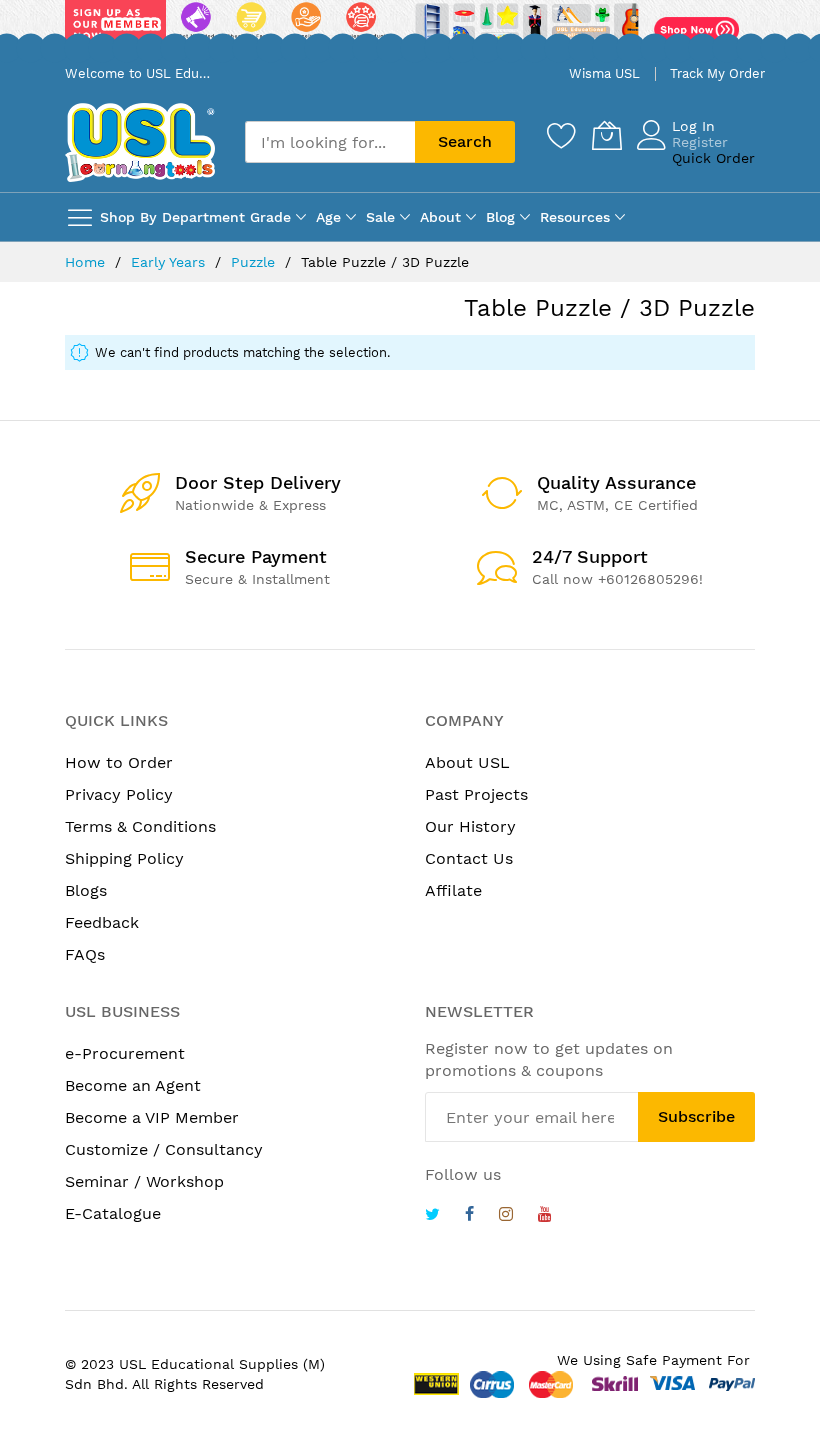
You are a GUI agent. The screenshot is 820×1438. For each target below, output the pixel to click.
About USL (467, 762)
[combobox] (330, 142)
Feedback (102, 922)
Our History (470, 826)
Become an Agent (133, 1085)
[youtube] (545, 1216)
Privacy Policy (119, 794)
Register (700, 142)
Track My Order (717, 73)
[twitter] (432, 1216)
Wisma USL (604, 73)
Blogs (86, 890)
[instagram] (506, 1216)
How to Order (119, 762)
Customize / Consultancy (164, 1149)
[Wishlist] (562, 135)
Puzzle (255, 262)
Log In (693, 126)
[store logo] (140, 142)
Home (87, 262)
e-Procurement (125, 1053)
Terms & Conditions (140, 826)
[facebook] (469, 1216)
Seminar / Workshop (144, 1181)
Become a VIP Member (152, 1117)
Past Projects (476, 794)
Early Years (170, 262)
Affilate (453, 890)
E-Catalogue (113, 1213)
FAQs (85, 954)
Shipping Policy (124, 858)
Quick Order (713, 158)
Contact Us (469, 858)
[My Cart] (607, 135)
